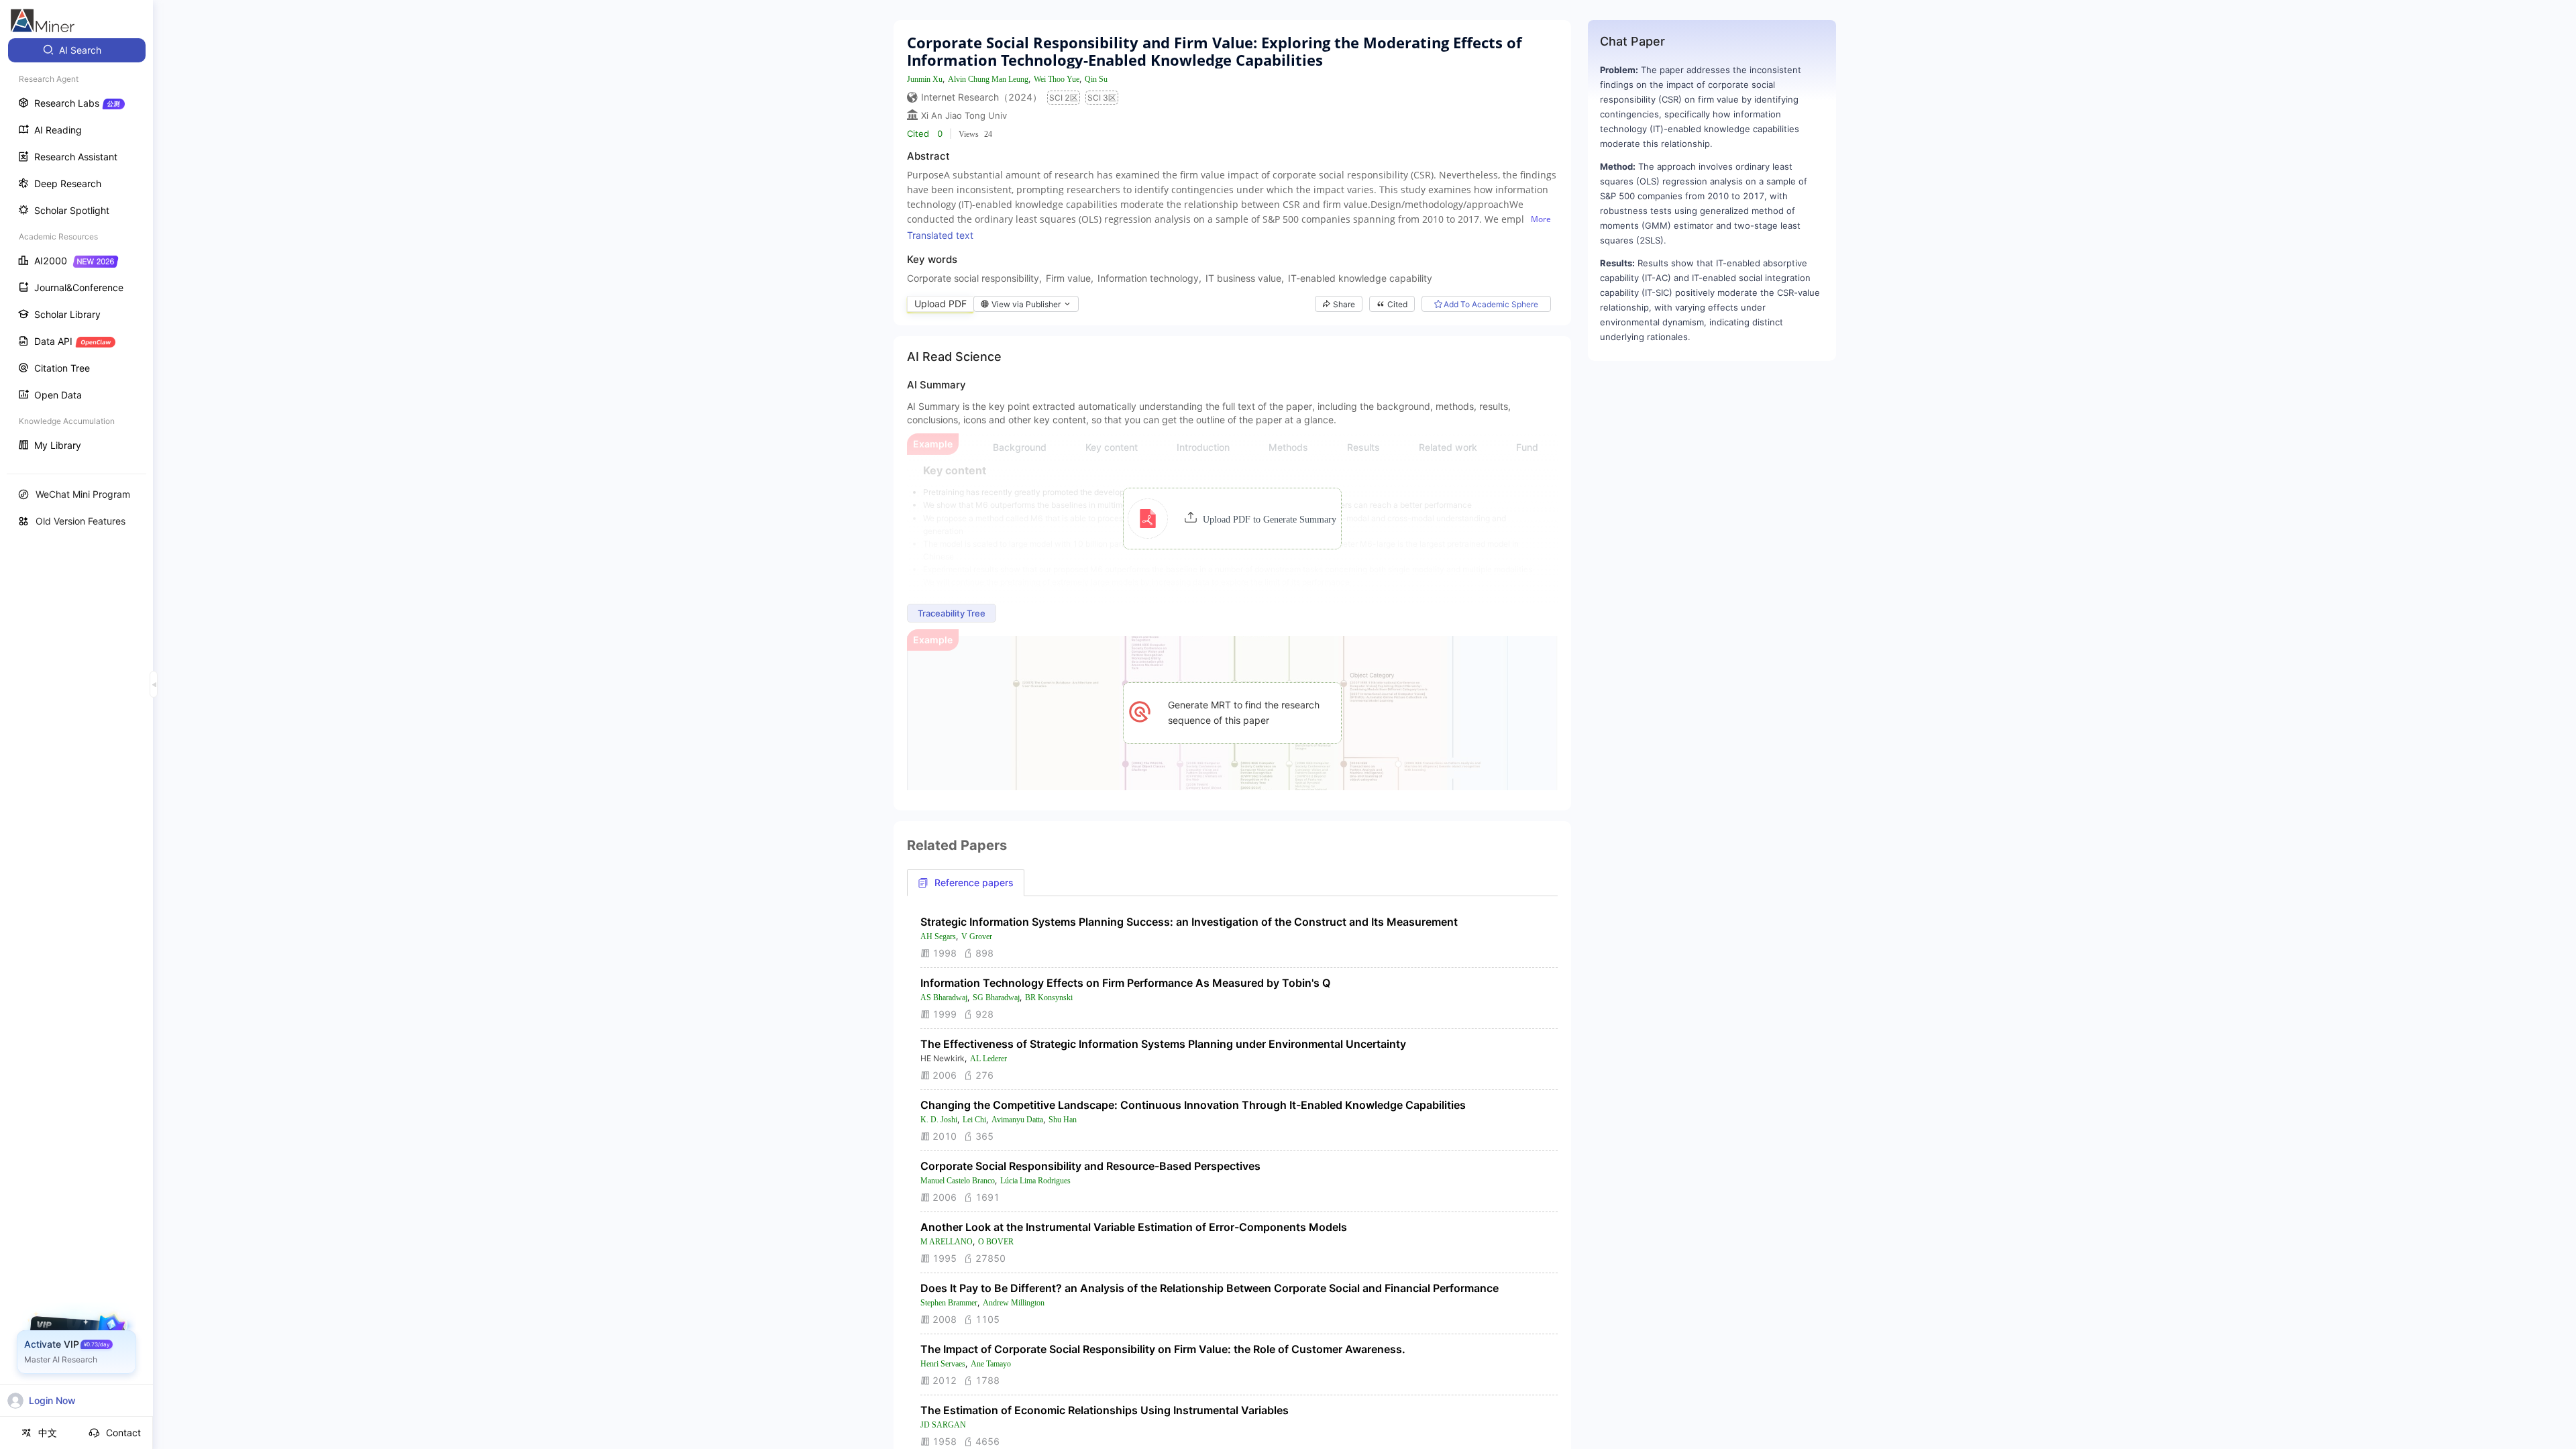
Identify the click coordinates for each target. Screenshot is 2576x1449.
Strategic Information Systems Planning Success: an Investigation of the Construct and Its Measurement (1189, 922)
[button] (1232, 519)
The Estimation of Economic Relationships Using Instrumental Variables (1105, 1410)
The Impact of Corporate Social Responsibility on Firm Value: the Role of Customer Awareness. (1163, 1349)
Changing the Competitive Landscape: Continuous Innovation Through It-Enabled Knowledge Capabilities (1193, 1105)
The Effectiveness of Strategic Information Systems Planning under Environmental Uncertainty (1163, 1044)
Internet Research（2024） (981, 97)
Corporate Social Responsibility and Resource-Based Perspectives (1090, 1166)
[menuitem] (77, 50)
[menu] (76, 249)
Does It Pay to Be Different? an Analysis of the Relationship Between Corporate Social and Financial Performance (1210, 1288)
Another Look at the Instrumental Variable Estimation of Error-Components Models (1134, 1227)
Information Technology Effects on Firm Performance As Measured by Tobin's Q (1125, 983)
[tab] (966, 883)
